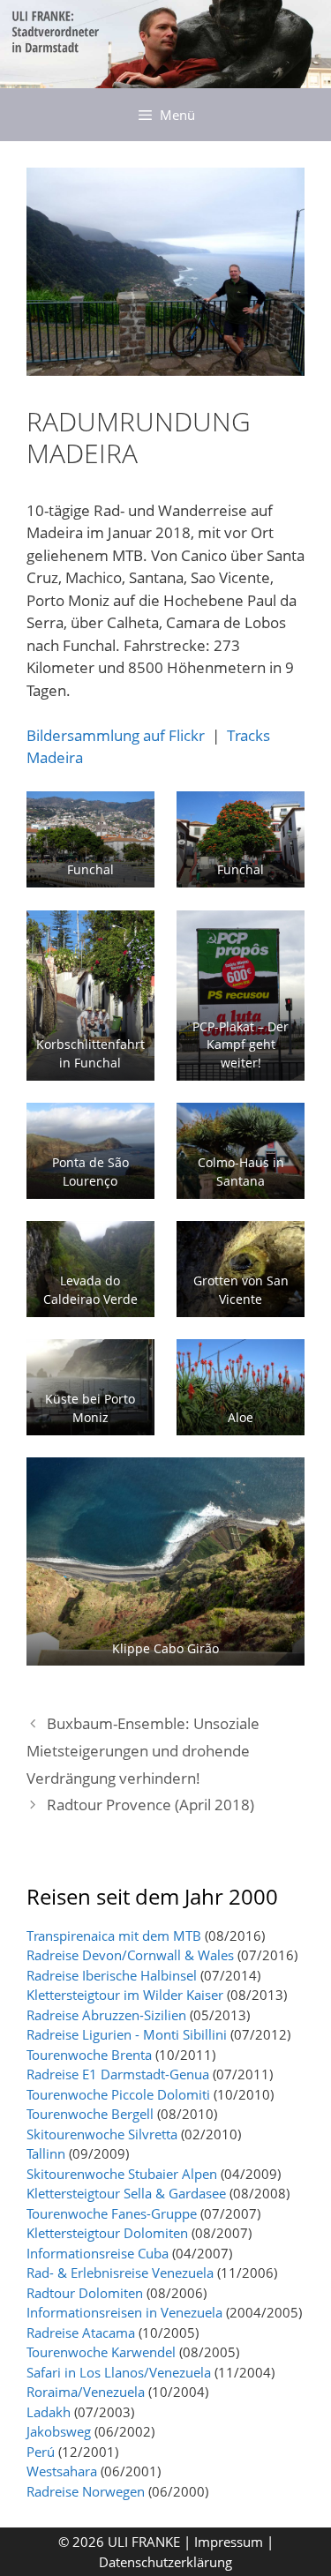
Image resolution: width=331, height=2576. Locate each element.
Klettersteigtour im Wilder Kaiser (125, 1995)
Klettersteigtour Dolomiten (107, 2233)
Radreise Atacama (81, 2333)
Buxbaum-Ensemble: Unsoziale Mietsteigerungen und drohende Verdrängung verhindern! (143, 1750)
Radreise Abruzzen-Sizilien (106, 2015)
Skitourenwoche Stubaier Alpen (122, 2174)
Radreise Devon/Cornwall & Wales (130, 1955)
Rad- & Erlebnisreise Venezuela (120, 2273)
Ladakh (49, 2412)
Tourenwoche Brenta (89, 2055)
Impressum (230, 2542)
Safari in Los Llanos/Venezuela (119, 2372)
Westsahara (62, 2471)
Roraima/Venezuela (86, 2392)
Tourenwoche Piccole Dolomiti (118, 2094)
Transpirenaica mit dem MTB (114, 1936)
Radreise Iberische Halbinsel (112, 1975)
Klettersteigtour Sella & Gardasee (126, 2193)
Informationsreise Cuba (98, 2253)
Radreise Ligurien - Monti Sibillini (127, 2034)
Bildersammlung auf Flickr (116, 735)
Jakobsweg (59, 2431)
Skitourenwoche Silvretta (102, 2134)
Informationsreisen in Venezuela (124, 2312)
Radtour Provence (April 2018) (150, 1805)
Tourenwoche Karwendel (101, 2352)
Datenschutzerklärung (165, 2562)
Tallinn (46, 2153)
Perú (41, 2452)
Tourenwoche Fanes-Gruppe (112, 2213)
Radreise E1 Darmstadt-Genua (118, 2074)
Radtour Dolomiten (85, 2293)
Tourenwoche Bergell (90, 2114)
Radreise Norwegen (86, 2491)
